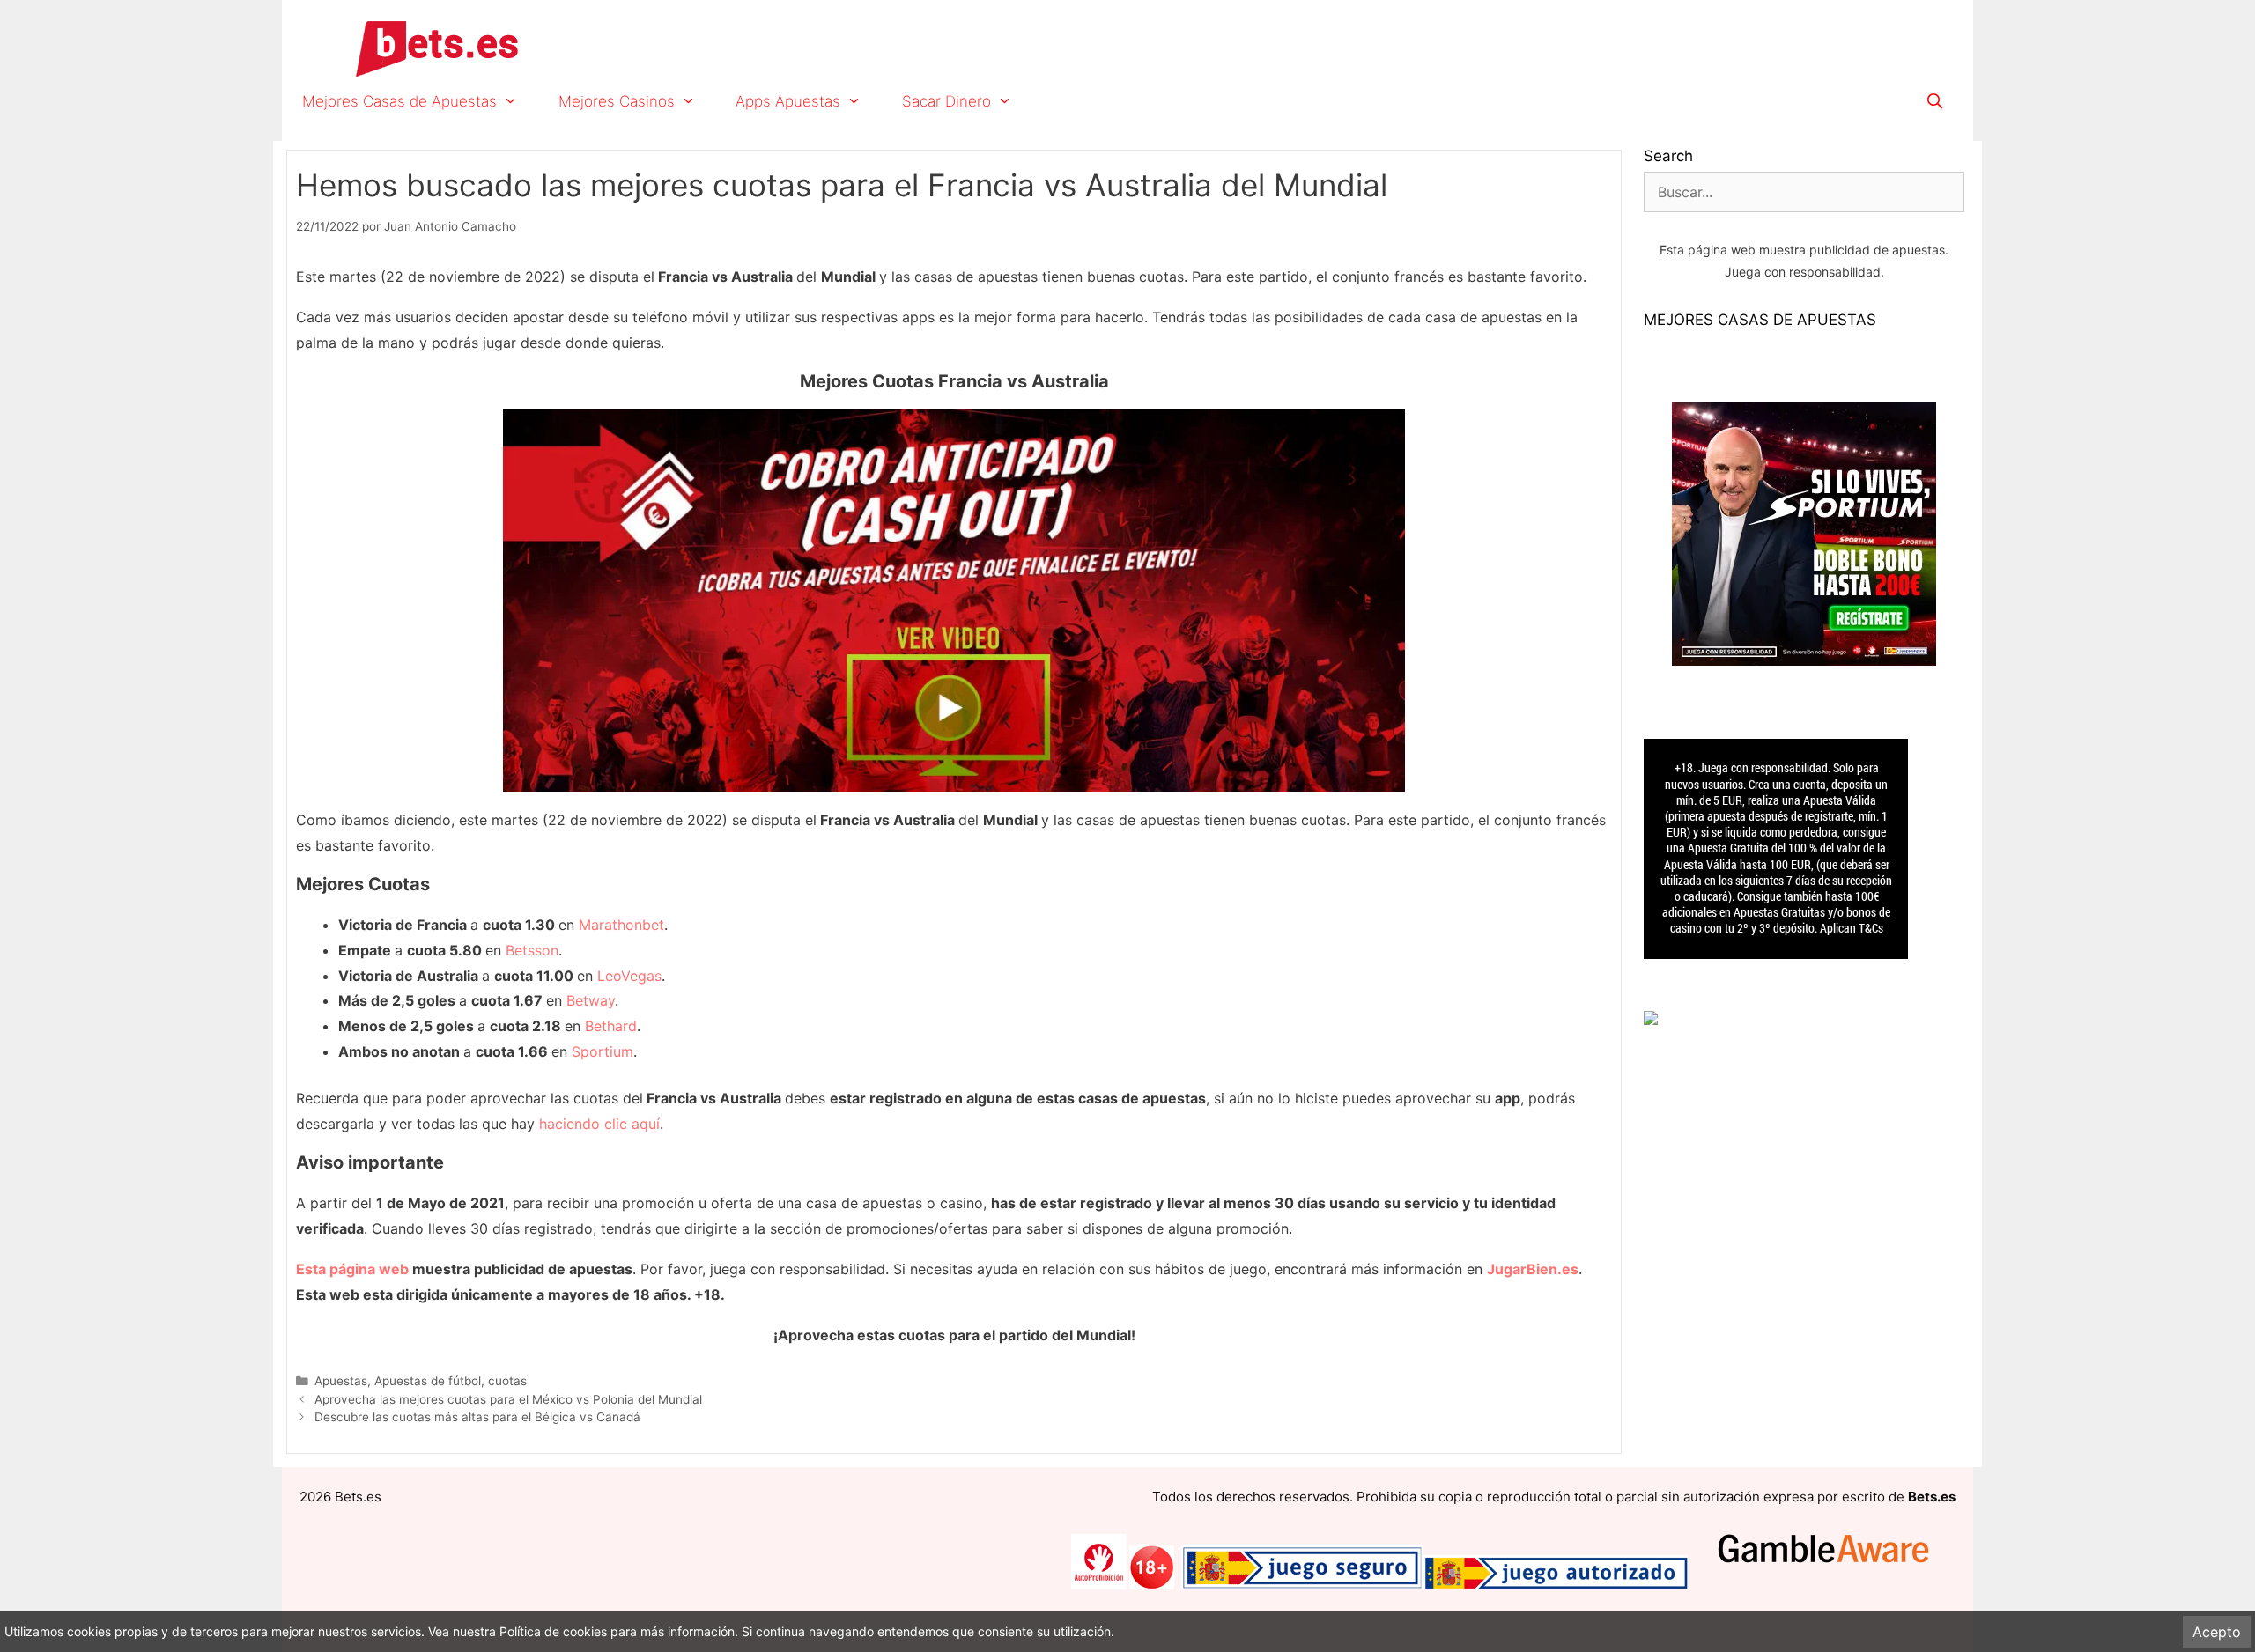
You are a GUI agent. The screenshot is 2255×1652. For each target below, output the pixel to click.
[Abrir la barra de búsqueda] (1934, 101)
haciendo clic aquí (599, 1124)
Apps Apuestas (788, 101)
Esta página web (352, 1269)
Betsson (532, 950)
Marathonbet (621, 925)
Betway (591, 1000)
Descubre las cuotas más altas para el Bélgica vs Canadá (477, 1417)
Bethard (611, 1026)
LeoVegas (629, 976)
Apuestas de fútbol (428, 1381)
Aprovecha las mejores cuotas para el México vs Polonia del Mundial (508, 1399)
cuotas (507, 1381)
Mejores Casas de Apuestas (399, 101)
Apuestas (341, 1381)
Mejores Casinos (617, 101)
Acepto (2217, 1632)
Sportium (603, 1051)
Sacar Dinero (946, 101)
